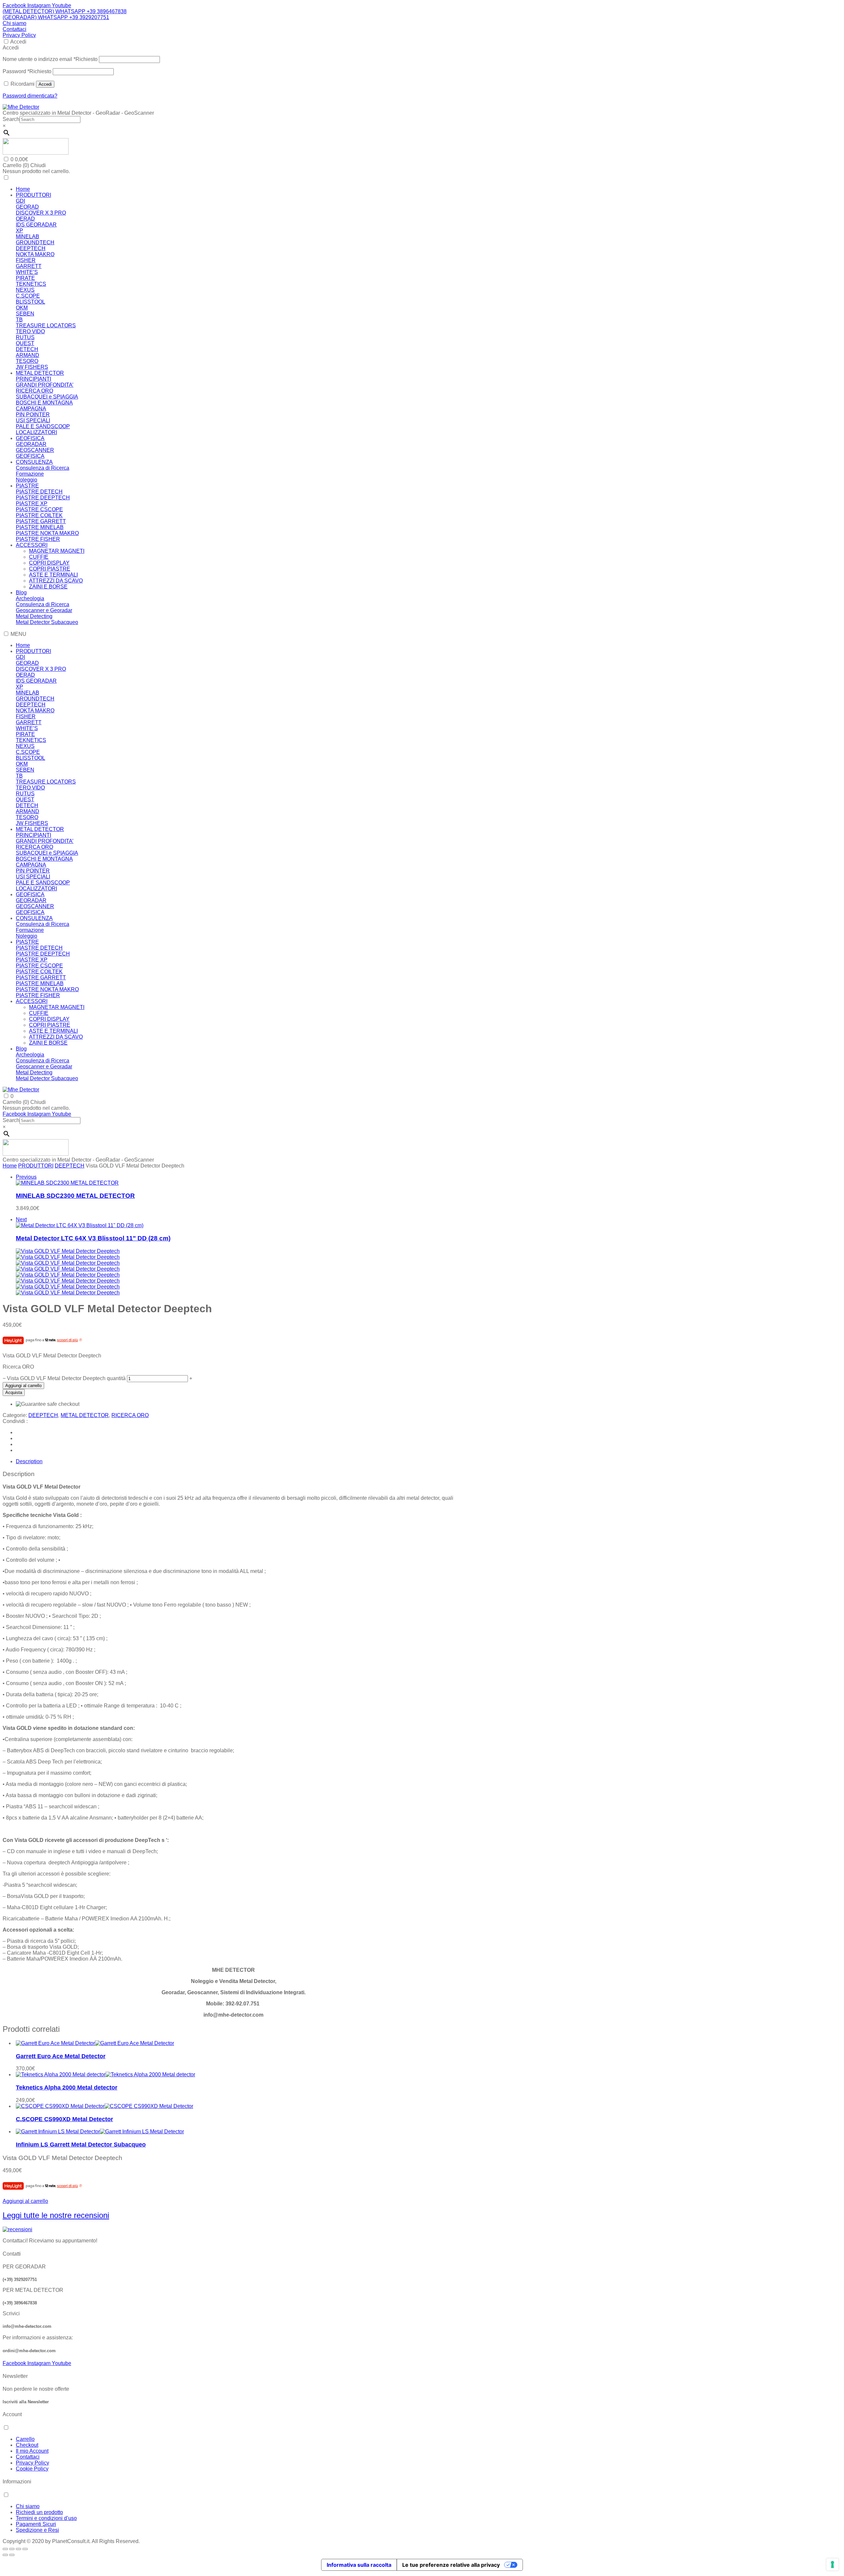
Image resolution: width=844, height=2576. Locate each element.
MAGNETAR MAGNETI (57, 551)
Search (11, 119)
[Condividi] (18, 2549)
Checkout (27, 2445)
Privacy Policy (19, 35)
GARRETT (29, 266)
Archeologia (30, 598)
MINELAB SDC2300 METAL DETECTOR (75, 1196)
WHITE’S (27, 272)
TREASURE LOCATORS (46, 326)
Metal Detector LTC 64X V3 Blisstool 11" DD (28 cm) (93, 1238)
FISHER (26, 260)
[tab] (240, 1462)
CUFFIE (39, 557)
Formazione (30, 474)
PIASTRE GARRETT (41, 521)
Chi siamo (15, 23)
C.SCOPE (28, 296)
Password (27, 71)
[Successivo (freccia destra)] (12, 2555)
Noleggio (27, 480)
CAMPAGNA (31, 409)
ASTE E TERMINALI (53, 575)
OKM (22, 308)
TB (19, 320)
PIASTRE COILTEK (39, 515)
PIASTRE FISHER (38, 539)
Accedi (18, 42)
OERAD (25, 219)
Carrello (25, 2439)
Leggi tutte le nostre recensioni (56, 2215)
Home (23, 189)
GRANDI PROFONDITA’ (45, 385)
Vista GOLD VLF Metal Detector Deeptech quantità (66, 1378)
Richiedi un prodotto (39, 2512)
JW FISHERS (32, 367)
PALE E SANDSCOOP (43, 426)
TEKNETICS (31, 284)
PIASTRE (27, 486)
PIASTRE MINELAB (40, 527)
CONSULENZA (34, 462)
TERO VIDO (30, 331)
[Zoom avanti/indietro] (5, 2549)
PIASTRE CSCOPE (39, 509)
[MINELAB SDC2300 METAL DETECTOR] (67, 1183)
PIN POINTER (33, 415)
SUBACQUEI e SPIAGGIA (47, 397)
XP (19, 231)
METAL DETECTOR (40, 373)
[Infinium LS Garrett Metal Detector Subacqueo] (100, 2132)
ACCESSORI (32, 545)
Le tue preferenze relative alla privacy (451, 2565)
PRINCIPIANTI (33, 379)
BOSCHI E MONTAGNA (44, 403)
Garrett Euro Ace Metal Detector (61, 2056)
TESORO (27, 361)
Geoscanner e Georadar (44, 610)
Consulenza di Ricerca (43, 468)
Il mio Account (32, 2451)
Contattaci (15, 29)
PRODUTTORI (33, 195)
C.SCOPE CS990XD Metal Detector (64, 2119)
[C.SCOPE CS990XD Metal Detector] (105, 2106)
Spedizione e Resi (37, 2530)
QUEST (25, 343)
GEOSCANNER (35, 450)
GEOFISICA (30, 438)
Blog (21, 592)
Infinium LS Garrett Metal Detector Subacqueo (81, 2145)
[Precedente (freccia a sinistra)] (5, 2555)
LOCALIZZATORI (36, 432)
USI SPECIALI (33, 420)
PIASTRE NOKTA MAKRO (47, 533)
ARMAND (28, 355)
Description (29, 1461)
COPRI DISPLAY (49, 563)
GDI (20, 201)
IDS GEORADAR (36, 225)
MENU (18, 634)
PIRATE (25, 278)
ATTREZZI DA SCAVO (56, 581)
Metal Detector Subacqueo (47, 622)
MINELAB (28, 237)
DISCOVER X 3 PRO (41, 213)
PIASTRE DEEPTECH (43, 498)
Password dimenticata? (30, 96)
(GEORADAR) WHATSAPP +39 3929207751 (56, 17)
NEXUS (25, 290)
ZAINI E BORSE (48, 587)
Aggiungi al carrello (23, 1386)
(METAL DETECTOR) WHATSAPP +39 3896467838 (65, 11)
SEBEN (25, 314)
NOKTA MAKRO (35, 254)
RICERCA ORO (34, 391)
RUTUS (25, 337)
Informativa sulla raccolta (359, 2565)
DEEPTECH (31, 248)
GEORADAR (31, 444)
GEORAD (27, 207)
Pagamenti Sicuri (36, 2524)
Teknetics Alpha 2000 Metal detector (67, 2087)
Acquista (14, 1392)
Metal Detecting (34, 616)
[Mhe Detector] (21, 107)
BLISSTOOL (30, 302)
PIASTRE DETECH (39, 492)
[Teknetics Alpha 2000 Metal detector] (105, 2074)
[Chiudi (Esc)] (25, 2549)
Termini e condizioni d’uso (46, 2518)
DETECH (27, 349)
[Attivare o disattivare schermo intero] (12, 2549)
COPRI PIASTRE (50, 569)
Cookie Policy (32, 2469)
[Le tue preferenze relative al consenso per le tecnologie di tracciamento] (832, 2564)
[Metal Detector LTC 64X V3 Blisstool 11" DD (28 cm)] (80, 1225)
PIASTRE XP (32, 503)
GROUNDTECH (35, 242)
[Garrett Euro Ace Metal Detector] (95, 2043)
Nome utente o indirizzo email (50, 59)
